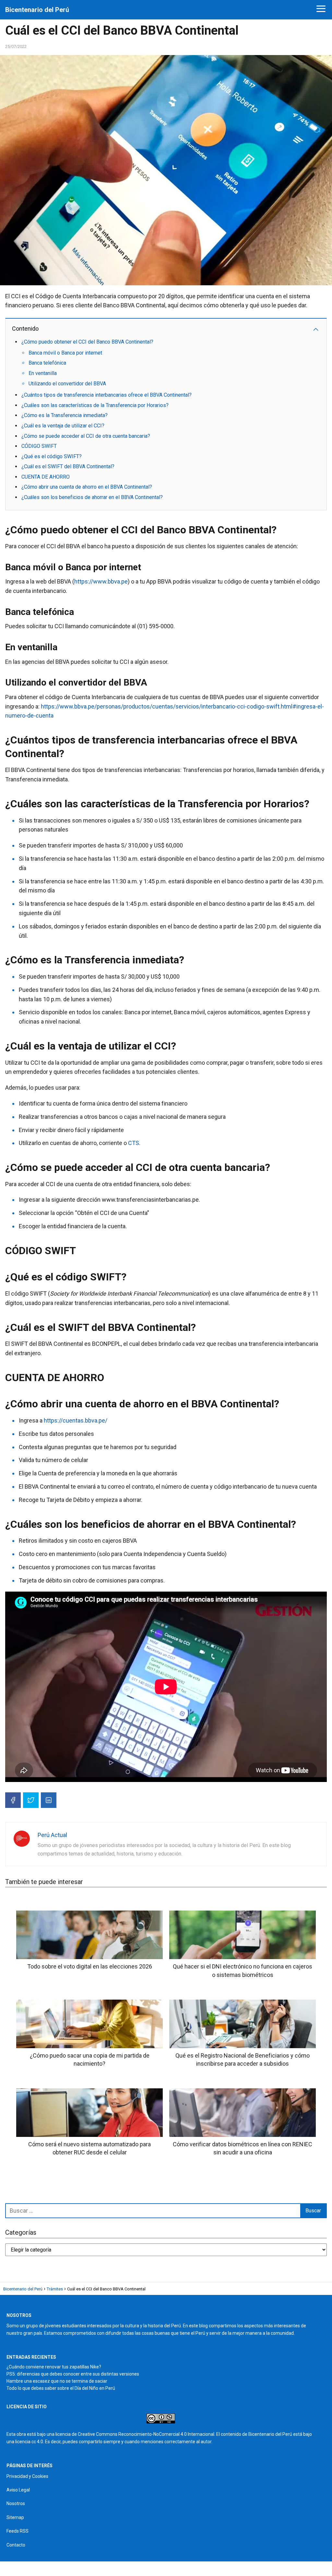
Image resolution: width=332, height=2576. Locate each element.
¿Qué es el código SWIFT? (52, 456)
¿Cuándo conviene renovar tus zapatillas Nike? (54, 2367)
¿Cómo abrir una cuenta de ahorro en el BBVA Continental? (87, 487)
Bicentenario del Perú (37, 10)
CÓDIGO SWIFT (39, 446)
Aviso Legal (18, 2490)
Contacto (16, 2545)
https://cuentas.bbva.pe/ (76, 1420)
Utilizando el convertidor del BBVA (67, 384)
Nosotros (16, 2503)
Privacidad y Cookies (27, 2476)
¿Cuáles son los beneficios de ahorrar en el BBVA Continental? (92, 497)
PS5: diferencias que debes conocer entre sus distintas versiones (73, 2374)
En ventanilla (43, 373)
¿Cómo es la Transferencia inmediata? (65, 415)
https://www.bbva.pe (101, 581)
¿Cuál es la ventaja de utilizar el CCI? (63, 426)
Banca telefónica (47, 363)
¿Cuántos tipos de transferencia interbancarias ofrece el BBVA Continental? (107, 395)
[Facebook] (13, 1800)
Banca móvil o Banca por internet (65, 353)
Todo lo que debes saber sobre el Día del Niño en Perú (61, 2388)
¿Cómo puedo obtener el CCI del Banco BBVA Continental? (87, 342)
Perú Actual (52, 1835)
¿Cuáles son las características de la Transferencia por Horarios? (95, 405)
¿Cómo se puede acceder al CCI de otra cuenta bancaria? (86, 436)
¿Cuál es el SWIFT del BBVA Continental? (68, 466)
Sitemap (15, 2517)
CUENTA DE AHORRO (46, 477)
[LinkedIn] (49, 1800)
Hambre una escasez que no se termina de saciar (57, 2381)
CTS (134, 1143)
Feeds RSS (18, 2531)
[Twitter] (31, 1800)
